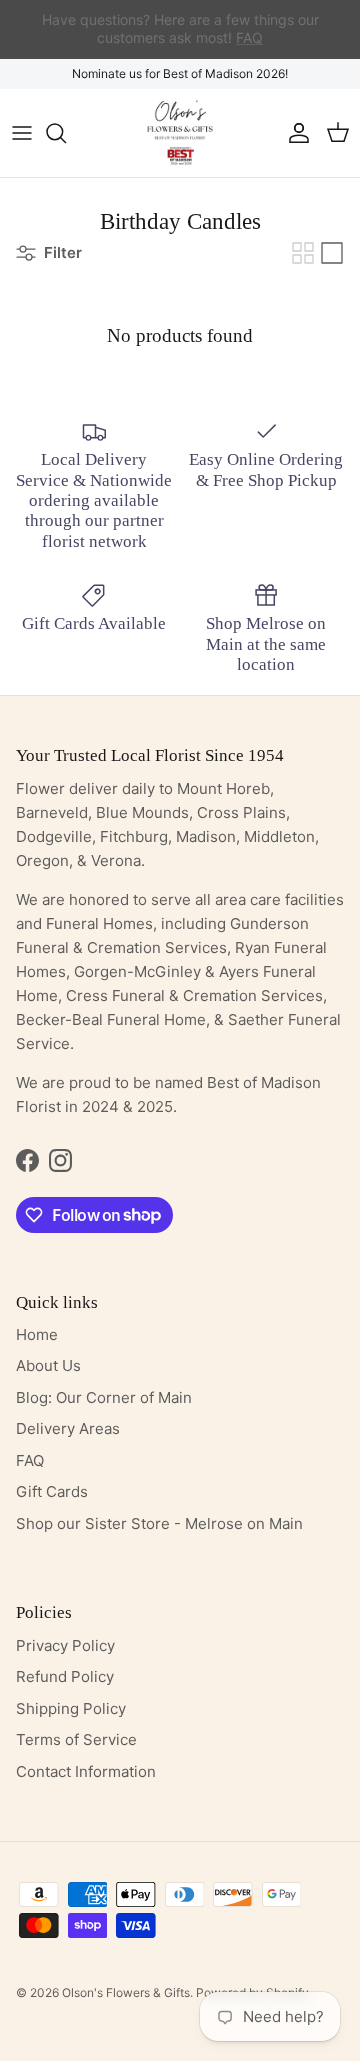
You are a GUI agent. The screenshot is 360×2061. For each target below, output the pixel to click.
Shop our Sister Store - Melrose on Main (159, 1523)
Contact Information (86, 1771)
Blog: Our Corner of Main (104, 1397)
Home (37, 1334)
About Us (48, 1365)
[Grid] (303, 253)
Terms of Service (76, 1739)
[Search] (66, 133)
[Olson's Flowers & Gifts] (180, 133)
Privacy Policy (65, 1645)
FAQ (30, 1460)
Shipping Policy (71, 1708)
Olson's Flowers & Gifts (126, 1992)
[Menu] (22, 133)
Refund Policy (65, 1676)
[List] (332, 253)
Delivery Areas (68, 1428)
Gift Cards (52, 1491)
